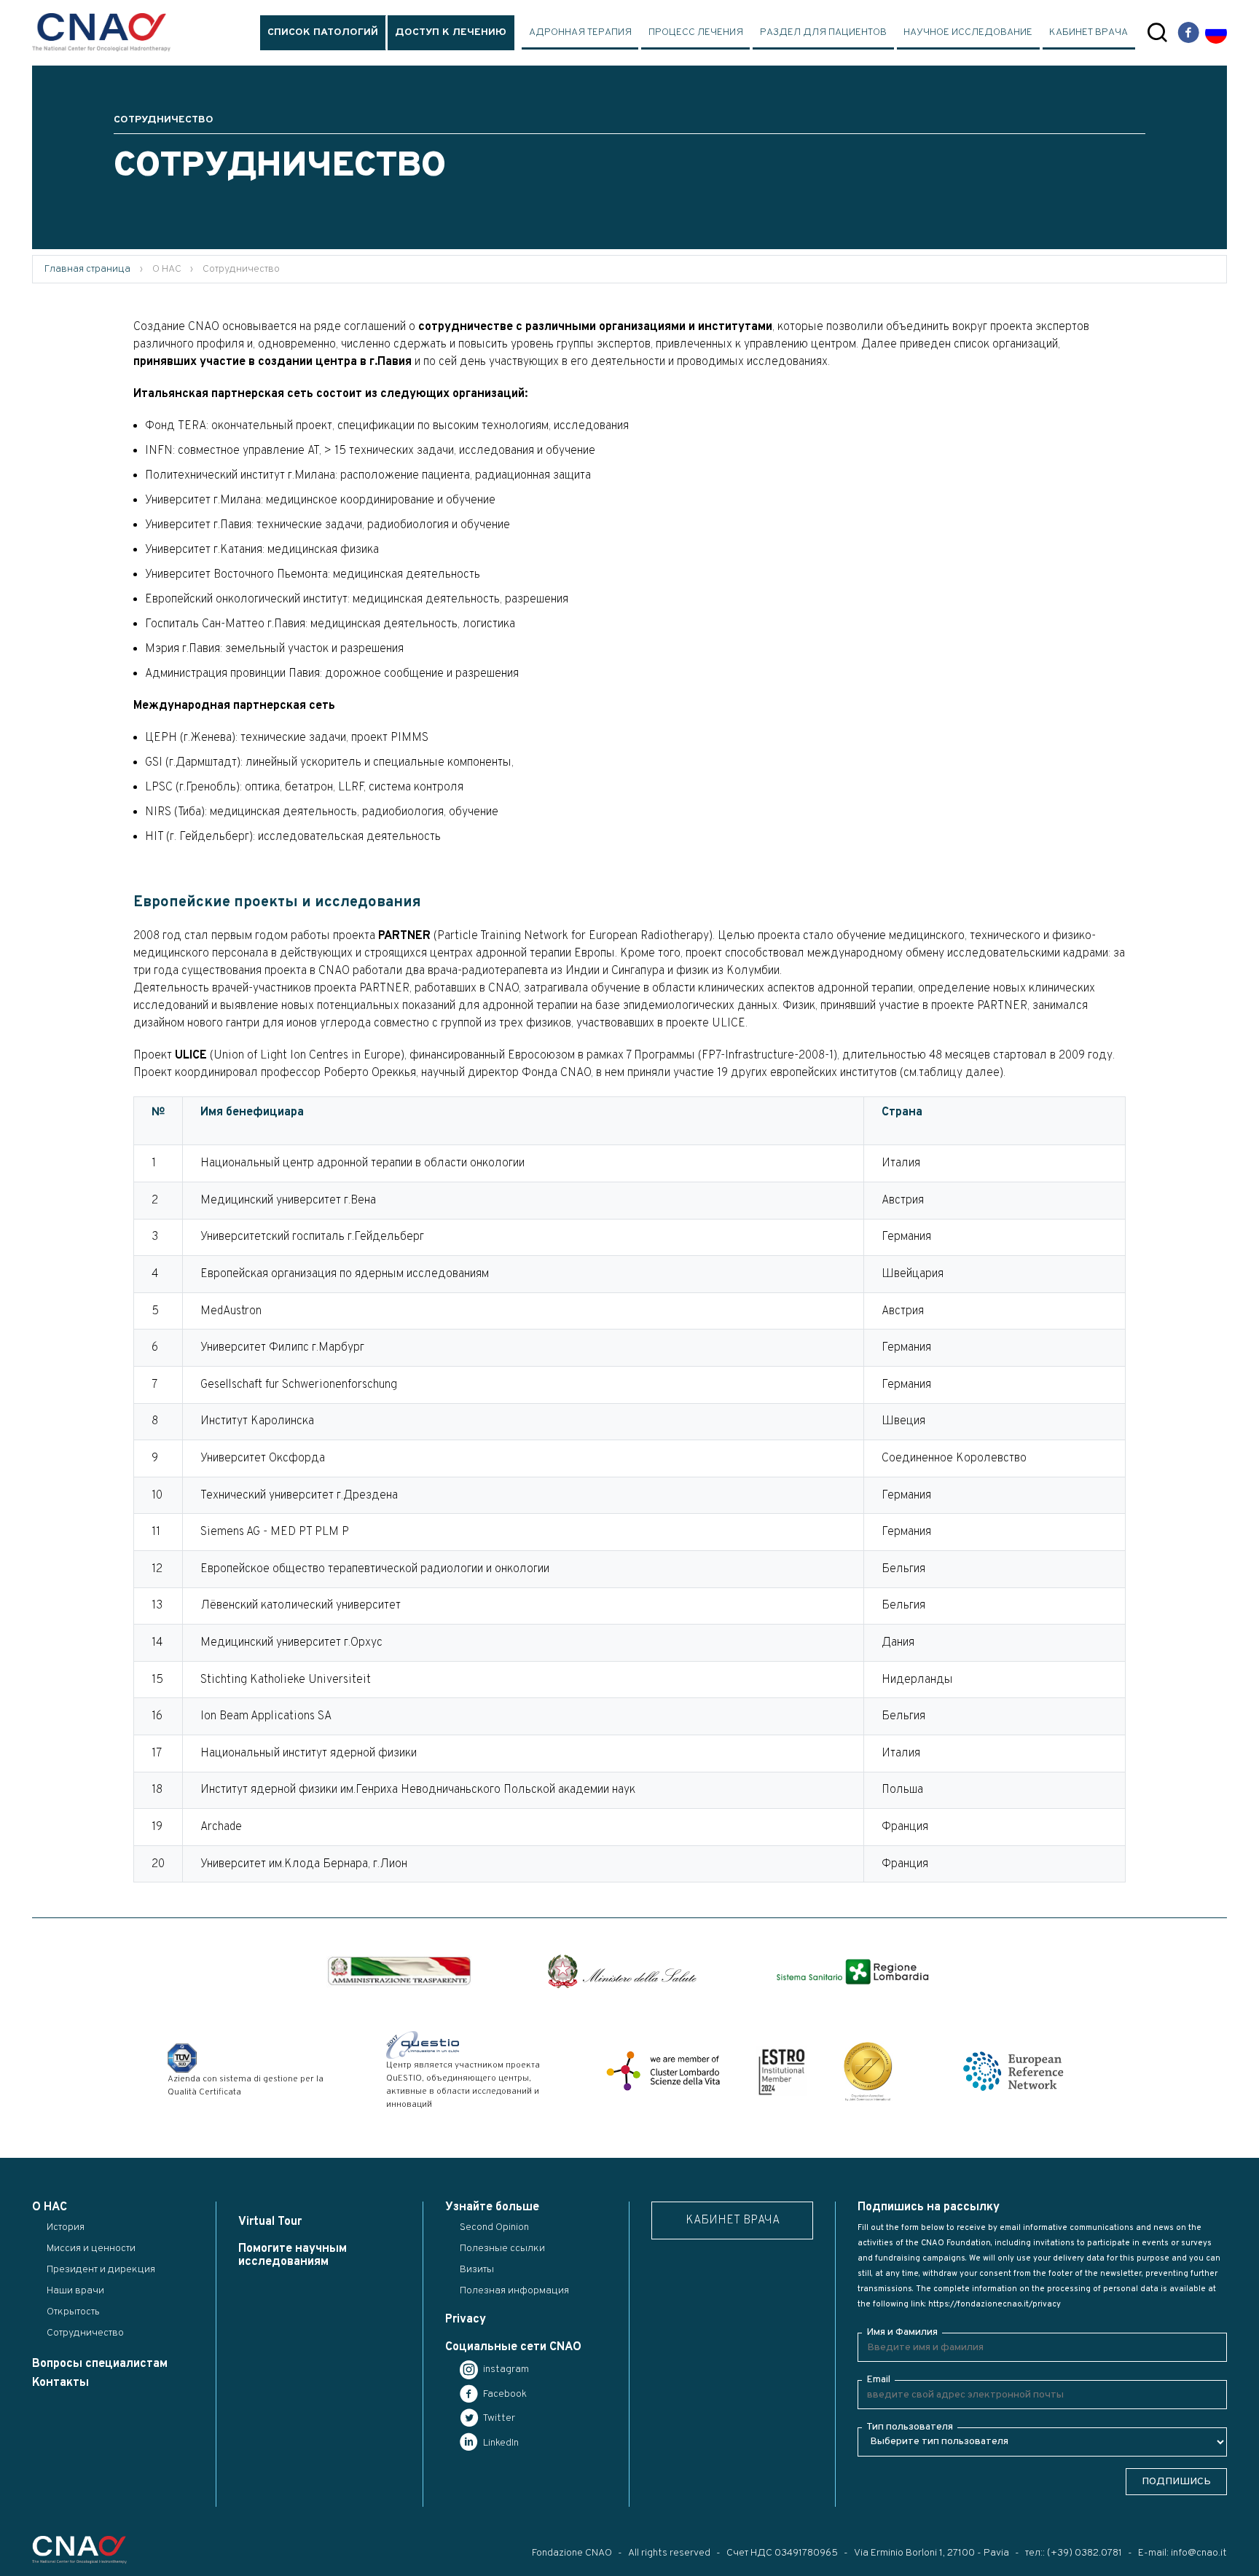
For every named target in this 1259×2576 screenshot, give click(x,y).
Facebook (504, 2394)
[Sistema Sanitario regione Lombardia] (852, 1972)
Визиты (477, 2270)
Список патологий (323, 32)
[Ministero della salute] (622, 1971)
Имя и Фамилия (902, 2332)
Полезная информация (514, 2291)
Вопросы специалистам (100, 2364)
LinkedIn (500, 2443)
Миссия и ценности (91, 2249)
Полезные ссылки (502, 2249)
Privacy (466, 2320)
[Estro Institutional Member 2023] (782, 2071)
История (66, 2227)
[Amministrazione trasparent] (399, 1971)
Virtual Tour (270, 2222)
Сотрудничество (85, 2333)
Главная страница (87, 269)
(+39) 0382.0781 (1085, 2553)
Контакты (60, 2383)
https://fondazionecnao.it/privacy (995, 2304)
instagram (505, 2369)
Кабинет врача (1089, 32)
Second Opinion (494, 2227)
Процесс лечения (696, 32)
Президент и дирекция (101, 2270)
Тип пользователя (910, 2427)
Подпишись (1176, 2482)
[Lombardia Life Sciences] (663, 2071)
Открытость (73, 2312)
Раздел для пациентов (823, 32)
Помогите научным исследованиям (293, 2255)
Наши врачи (75, 2291)
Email (878, 2380)
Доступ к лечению (451, 32)
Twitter (498, 2418)
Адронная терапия (580, 32)
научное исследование (968, 32)
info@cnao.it (1199, 2553)
